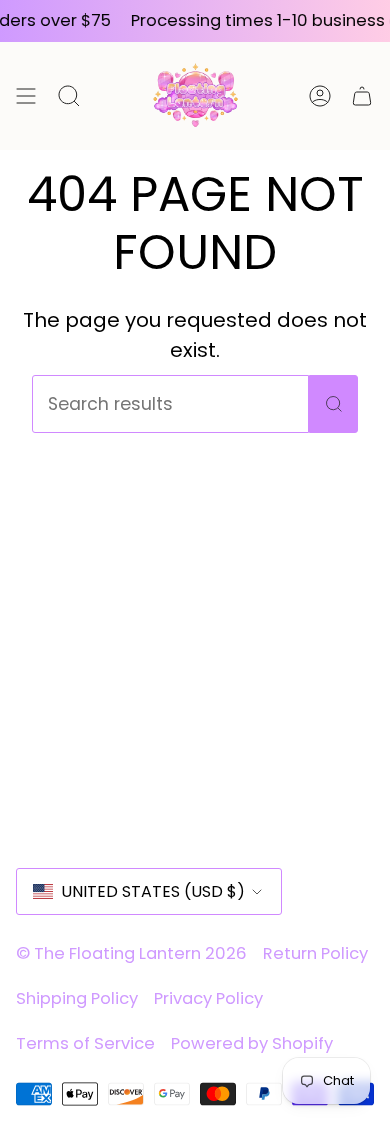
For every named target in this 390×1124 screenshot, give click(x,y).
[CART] (362, 96)
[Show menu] (26, 96)
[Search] (333, 404)
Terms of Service (85, 1043)
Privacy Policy (208, 998)
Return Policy (315, 953)
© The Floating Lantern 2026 (131, 953)
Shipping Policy (77, 998)
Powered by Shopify (252, 1043)
